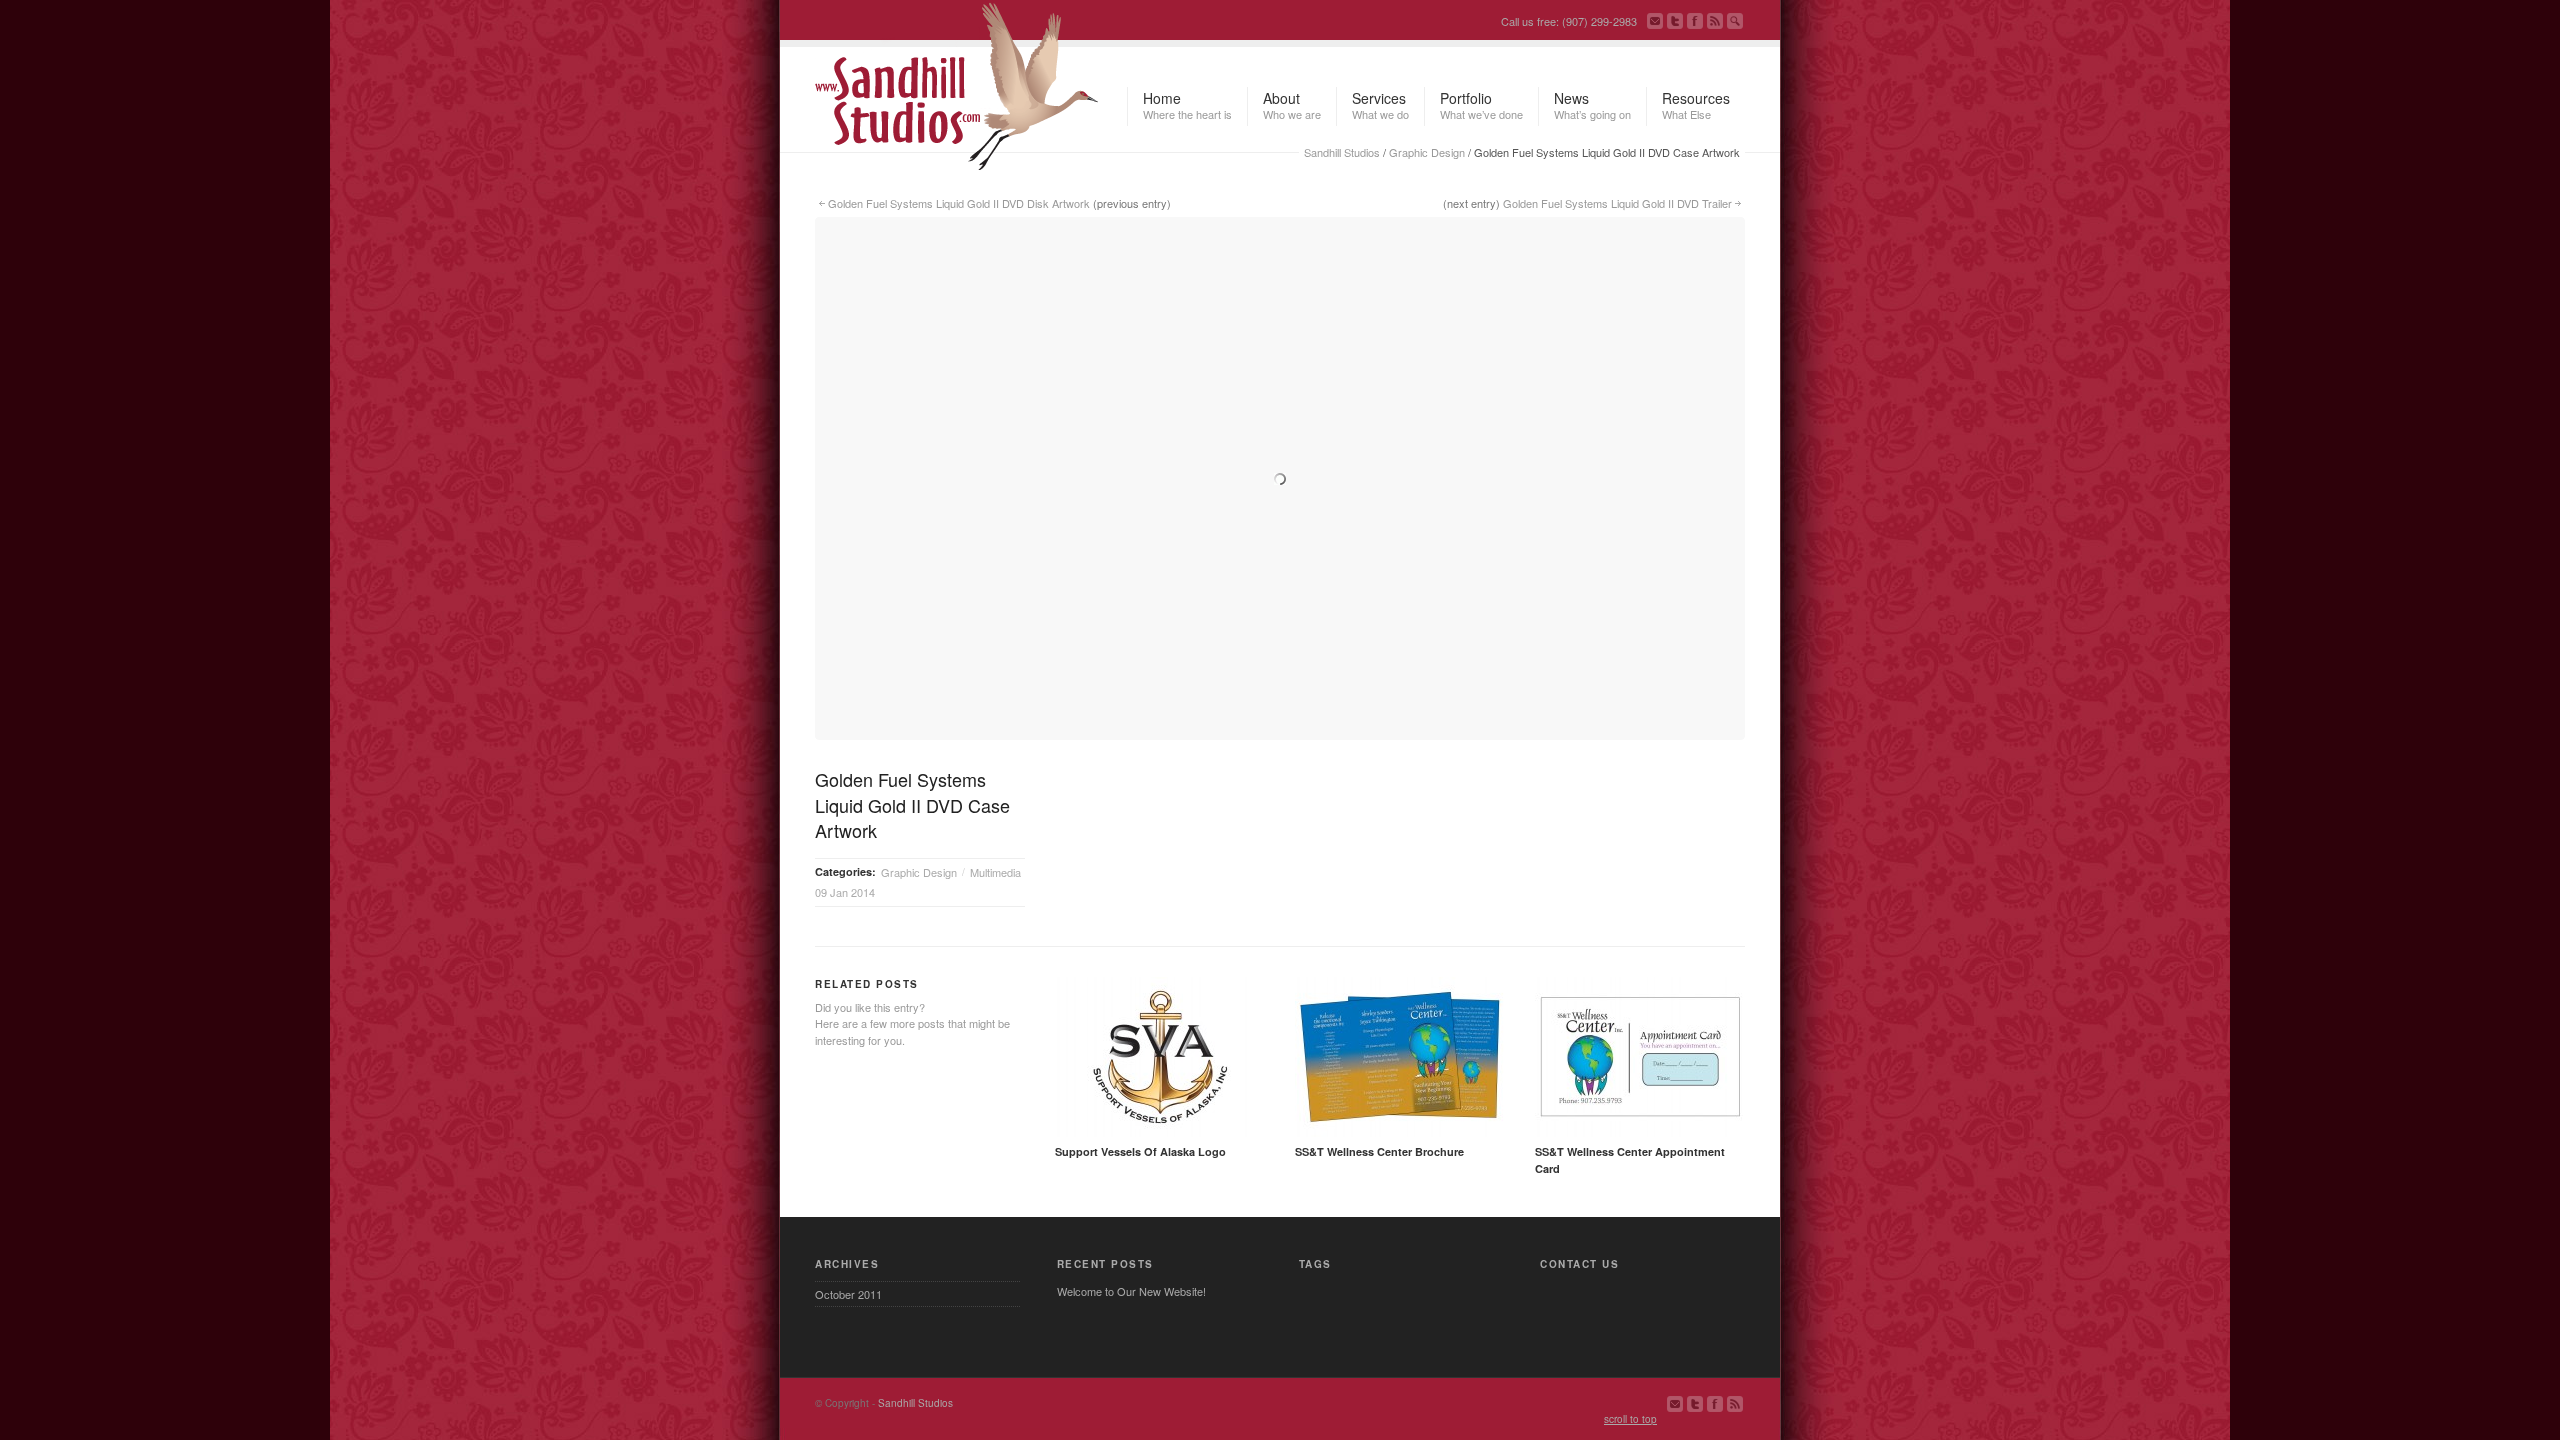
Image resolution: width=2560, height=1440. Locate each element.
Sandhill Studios (1342, 152)
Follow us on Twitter (1675, 21)
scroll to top (1630, 1419)
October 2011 (848, 1294)
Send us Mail (1655, 21)
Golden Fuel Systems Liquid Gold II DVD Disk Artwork (959, 203)
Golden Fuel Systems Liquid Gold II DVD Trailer (1617, 203)
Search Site (1735, 21)
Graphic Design (1427, 152)
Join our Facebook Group (1695, 21)
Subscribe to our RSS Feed (1715, 21)
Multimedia (995, 872)
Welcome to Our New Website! (1131, 1291)
